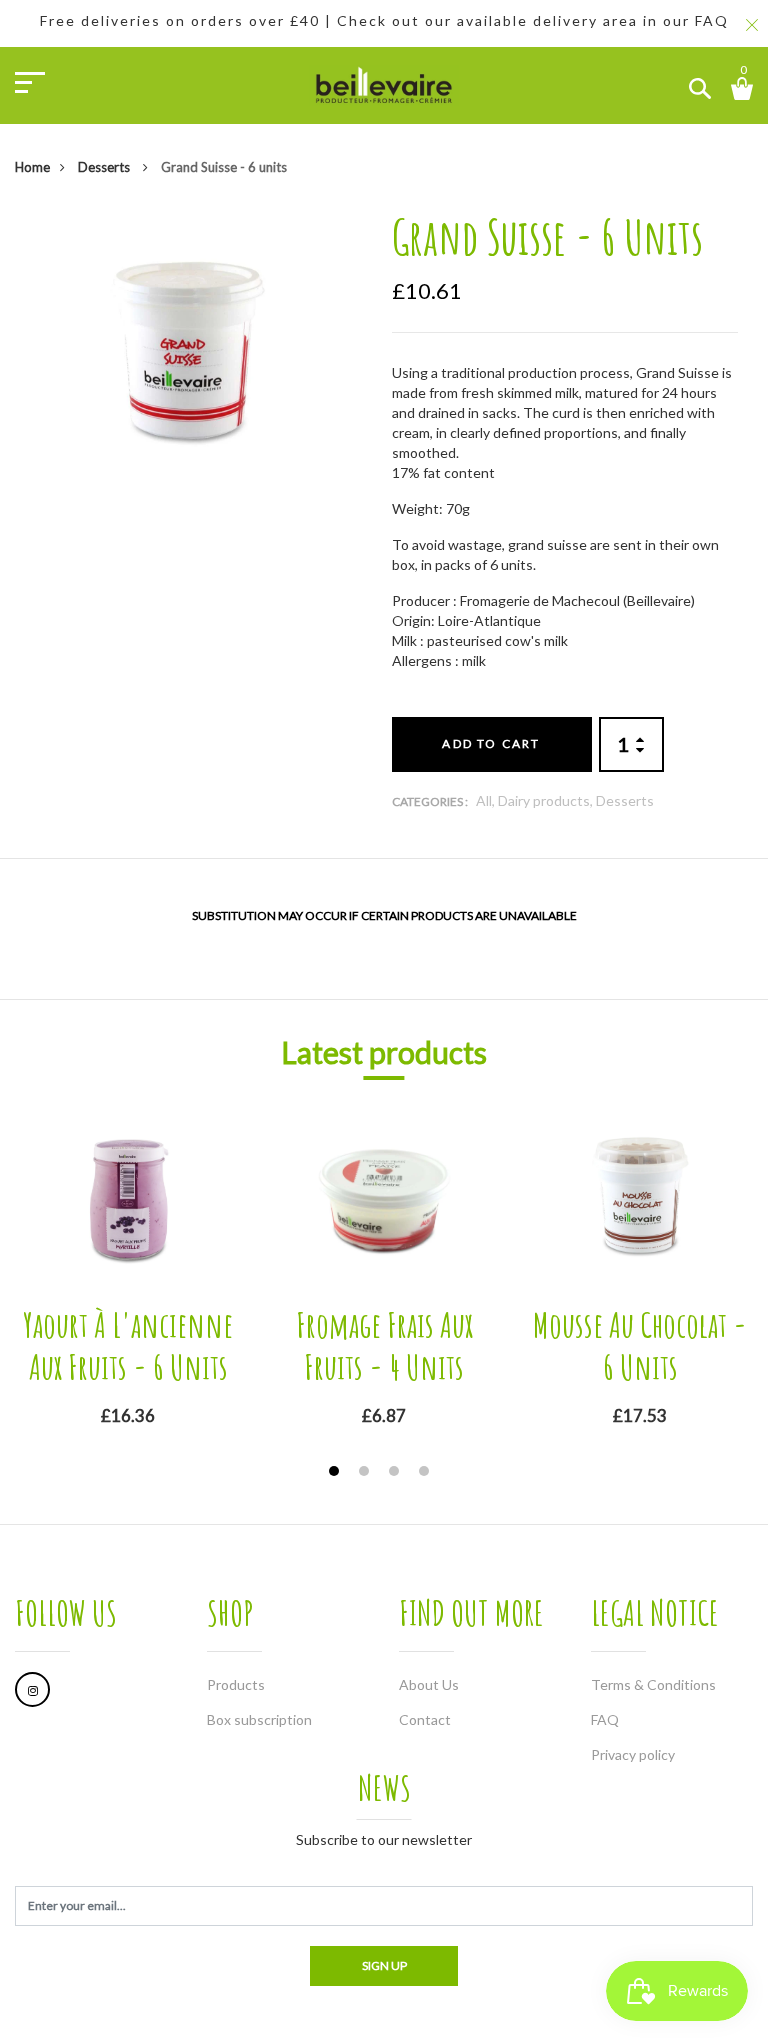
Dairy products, (547, 800)
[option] (188, 348)
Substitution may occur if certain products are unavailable (384, 915)
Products (236, 1684)
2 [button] (366, 1473)
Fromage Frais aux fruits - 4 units (384, 1345)
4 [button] (426, 1473)
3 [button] (396, 1473)
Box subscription (259, 1719)
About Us (429, 1684)
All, (487, 800)
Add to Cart (491, 743)
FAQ (605, 1719)
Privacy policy (633, 1754)
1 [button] (336, 1473)
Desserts (105, 167)
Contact (425, 1719)
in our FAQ (686, 20)
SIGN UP (384, 1965)
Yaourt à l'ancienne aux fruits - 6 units (128, 1345)
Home (32, 167)
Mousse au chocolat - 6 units (640, 1345)
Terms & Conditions (653, 1684)
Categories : (430, 801)
